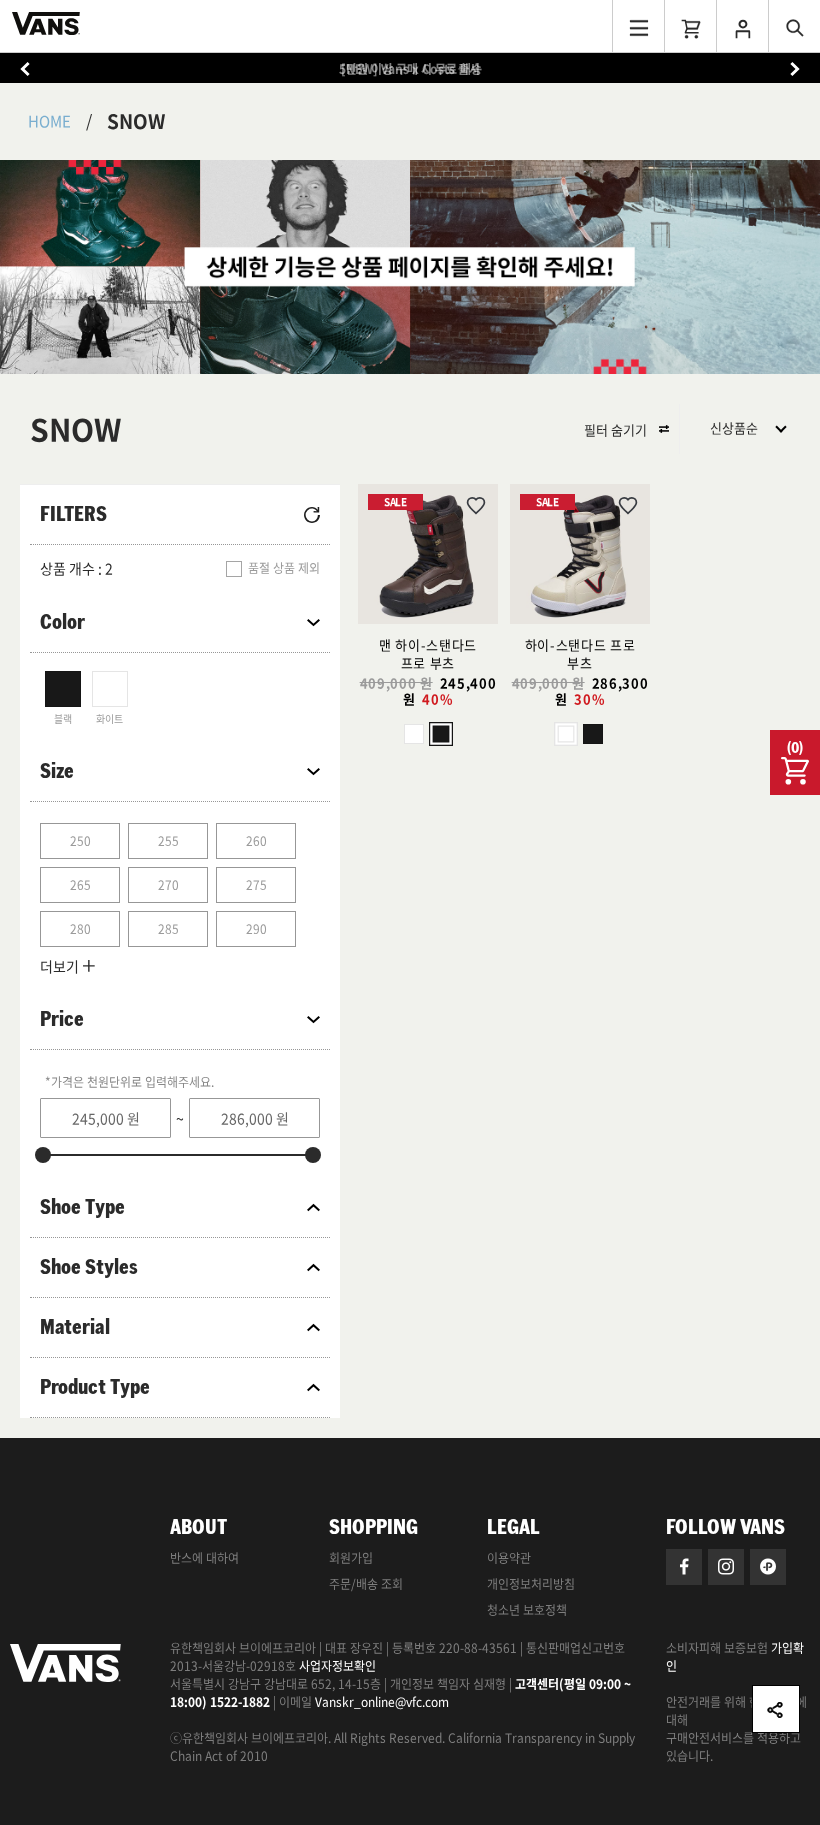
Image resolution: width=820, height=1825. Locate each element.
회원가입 (351, 1558)
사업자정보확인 (337, 1666)
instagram (726, 1567)
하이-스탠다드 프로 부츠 (580, 653)
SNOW (136, 121)
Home (49, 121)
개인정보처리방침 (531, 1584)
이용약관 (509, 1558)
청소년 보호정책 (527, 1610)
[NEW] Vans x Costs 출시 (410, 69)
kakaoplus (768, 1567)
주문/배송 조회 (366, 1584)
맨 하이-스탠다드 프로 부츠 (428, 653)
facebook (684, 1567)
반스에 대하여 (204, 1558)
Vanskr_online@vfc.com (382, 1702)
